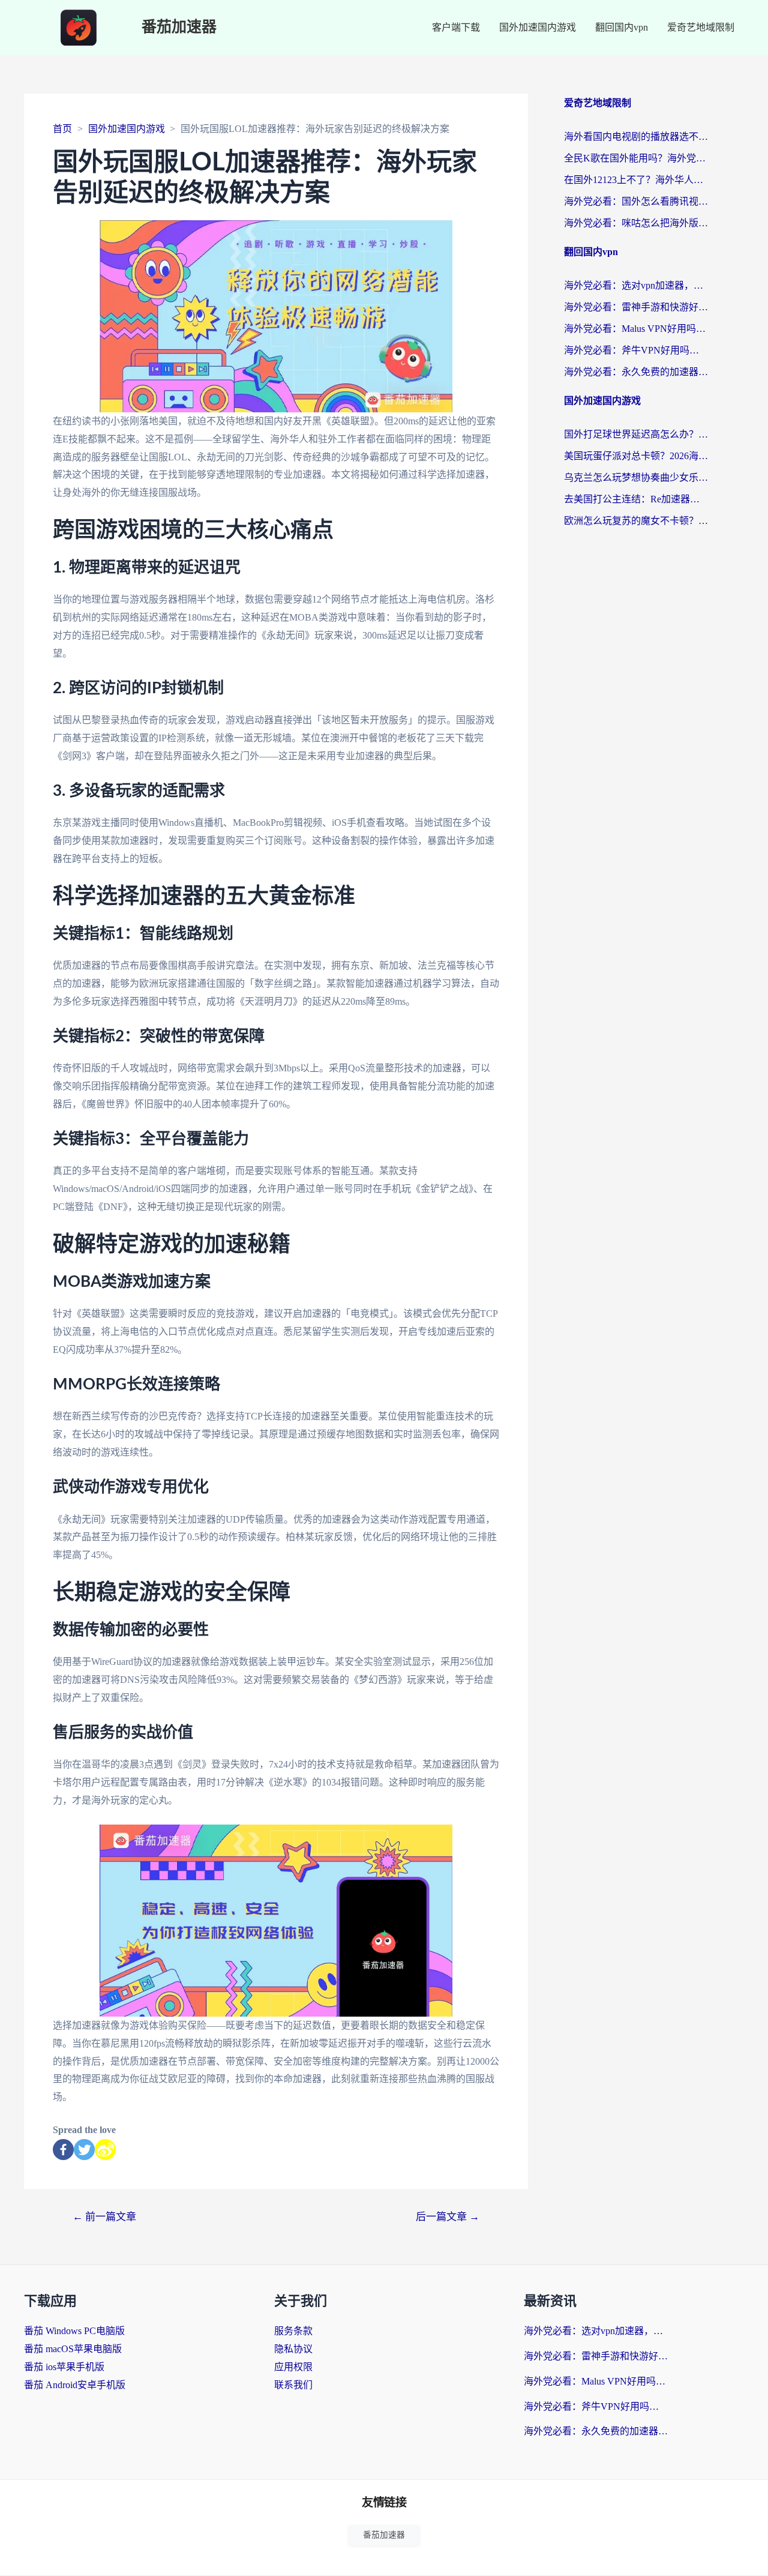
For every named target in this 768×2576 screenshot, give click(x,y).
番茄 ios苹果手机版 (64, 2367)
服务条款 (293, 2331)
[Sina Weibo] (105, 2150)
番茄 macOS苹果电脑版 (73, 2349)
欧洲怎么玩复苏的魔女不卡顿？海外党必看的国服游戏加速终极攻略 (636, 521)
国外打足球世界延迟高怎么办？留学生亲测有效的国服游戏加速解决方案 (636, 434)
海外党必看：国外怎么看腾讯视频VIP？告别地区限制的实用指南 (636, 201)
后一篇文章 (448, 2217)
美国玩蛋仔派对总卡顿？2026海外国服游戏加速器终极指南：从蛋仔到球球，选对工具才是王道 (636, 456)
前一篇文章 (104, 2217)
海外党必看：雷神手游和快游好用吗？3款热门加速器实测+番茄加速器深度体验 (636, 307)
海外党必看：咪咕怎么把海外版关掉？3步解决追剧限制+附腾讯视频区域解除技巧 (636, 223)
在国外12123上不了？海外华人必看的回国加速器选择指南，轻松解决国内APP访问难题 (636, 180)
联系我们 (293, 2385)
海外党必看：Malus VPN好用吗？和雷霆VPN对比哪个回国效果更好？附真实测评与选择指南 (636, 329)
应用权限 (293, 2367)
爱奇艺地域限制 (701, 27)
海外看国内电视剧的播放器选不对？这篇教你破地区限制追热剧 (636, 137)
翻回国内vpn (622, 27)
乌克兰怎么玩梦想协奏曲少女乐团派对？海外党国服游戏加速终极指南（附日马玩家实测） (636, 477)
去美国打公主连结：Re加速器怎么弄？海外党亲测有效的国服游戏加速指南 (636, 499)
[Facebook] (63, 2150)
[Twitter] (84, 2150)
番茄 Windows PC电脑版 (74, 2331)
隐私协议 (293, 2349)
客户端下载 (456, 27)
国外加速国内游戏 (538, 27)
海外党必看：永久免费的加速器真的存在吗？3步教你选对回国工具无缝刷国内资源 (636, 372)
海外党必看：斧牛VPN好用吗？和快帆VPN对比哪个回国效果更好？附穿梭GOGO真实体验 (636, 350)
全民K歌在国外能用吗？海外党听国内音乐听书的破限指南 (636, 158)
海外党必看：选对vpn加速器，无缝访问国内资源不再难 (636, 285)
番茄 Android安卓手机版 (75, 2385)
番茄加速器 (179, 27)
